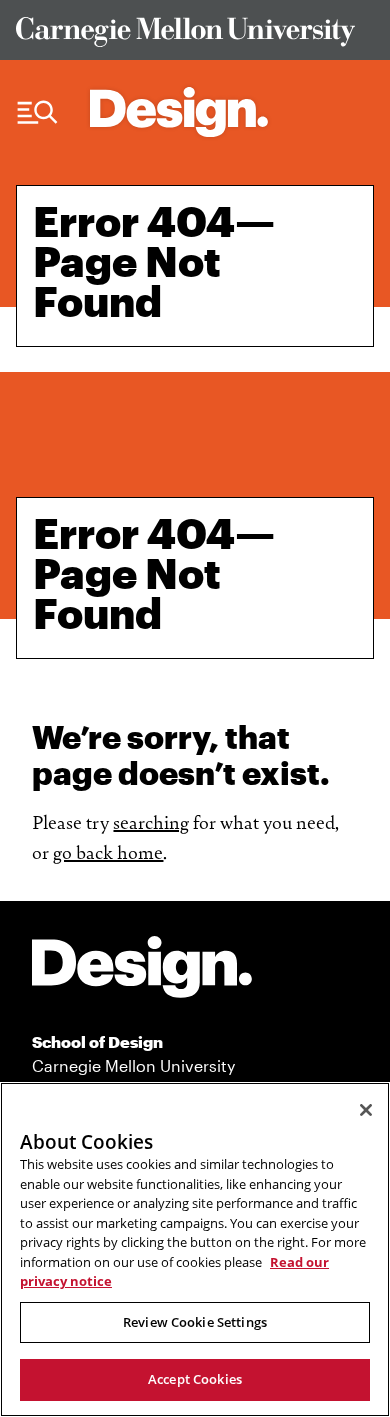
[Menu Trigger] (37, 113)
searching (151, 821)
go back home (108, 851)
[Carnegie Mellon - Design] (142, 970)
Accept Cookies (195, 1379)
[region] (195, 1249)
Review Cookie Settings (195, 1322)
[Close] (366, 1110)
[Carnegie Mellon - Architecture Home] (179, 112)
